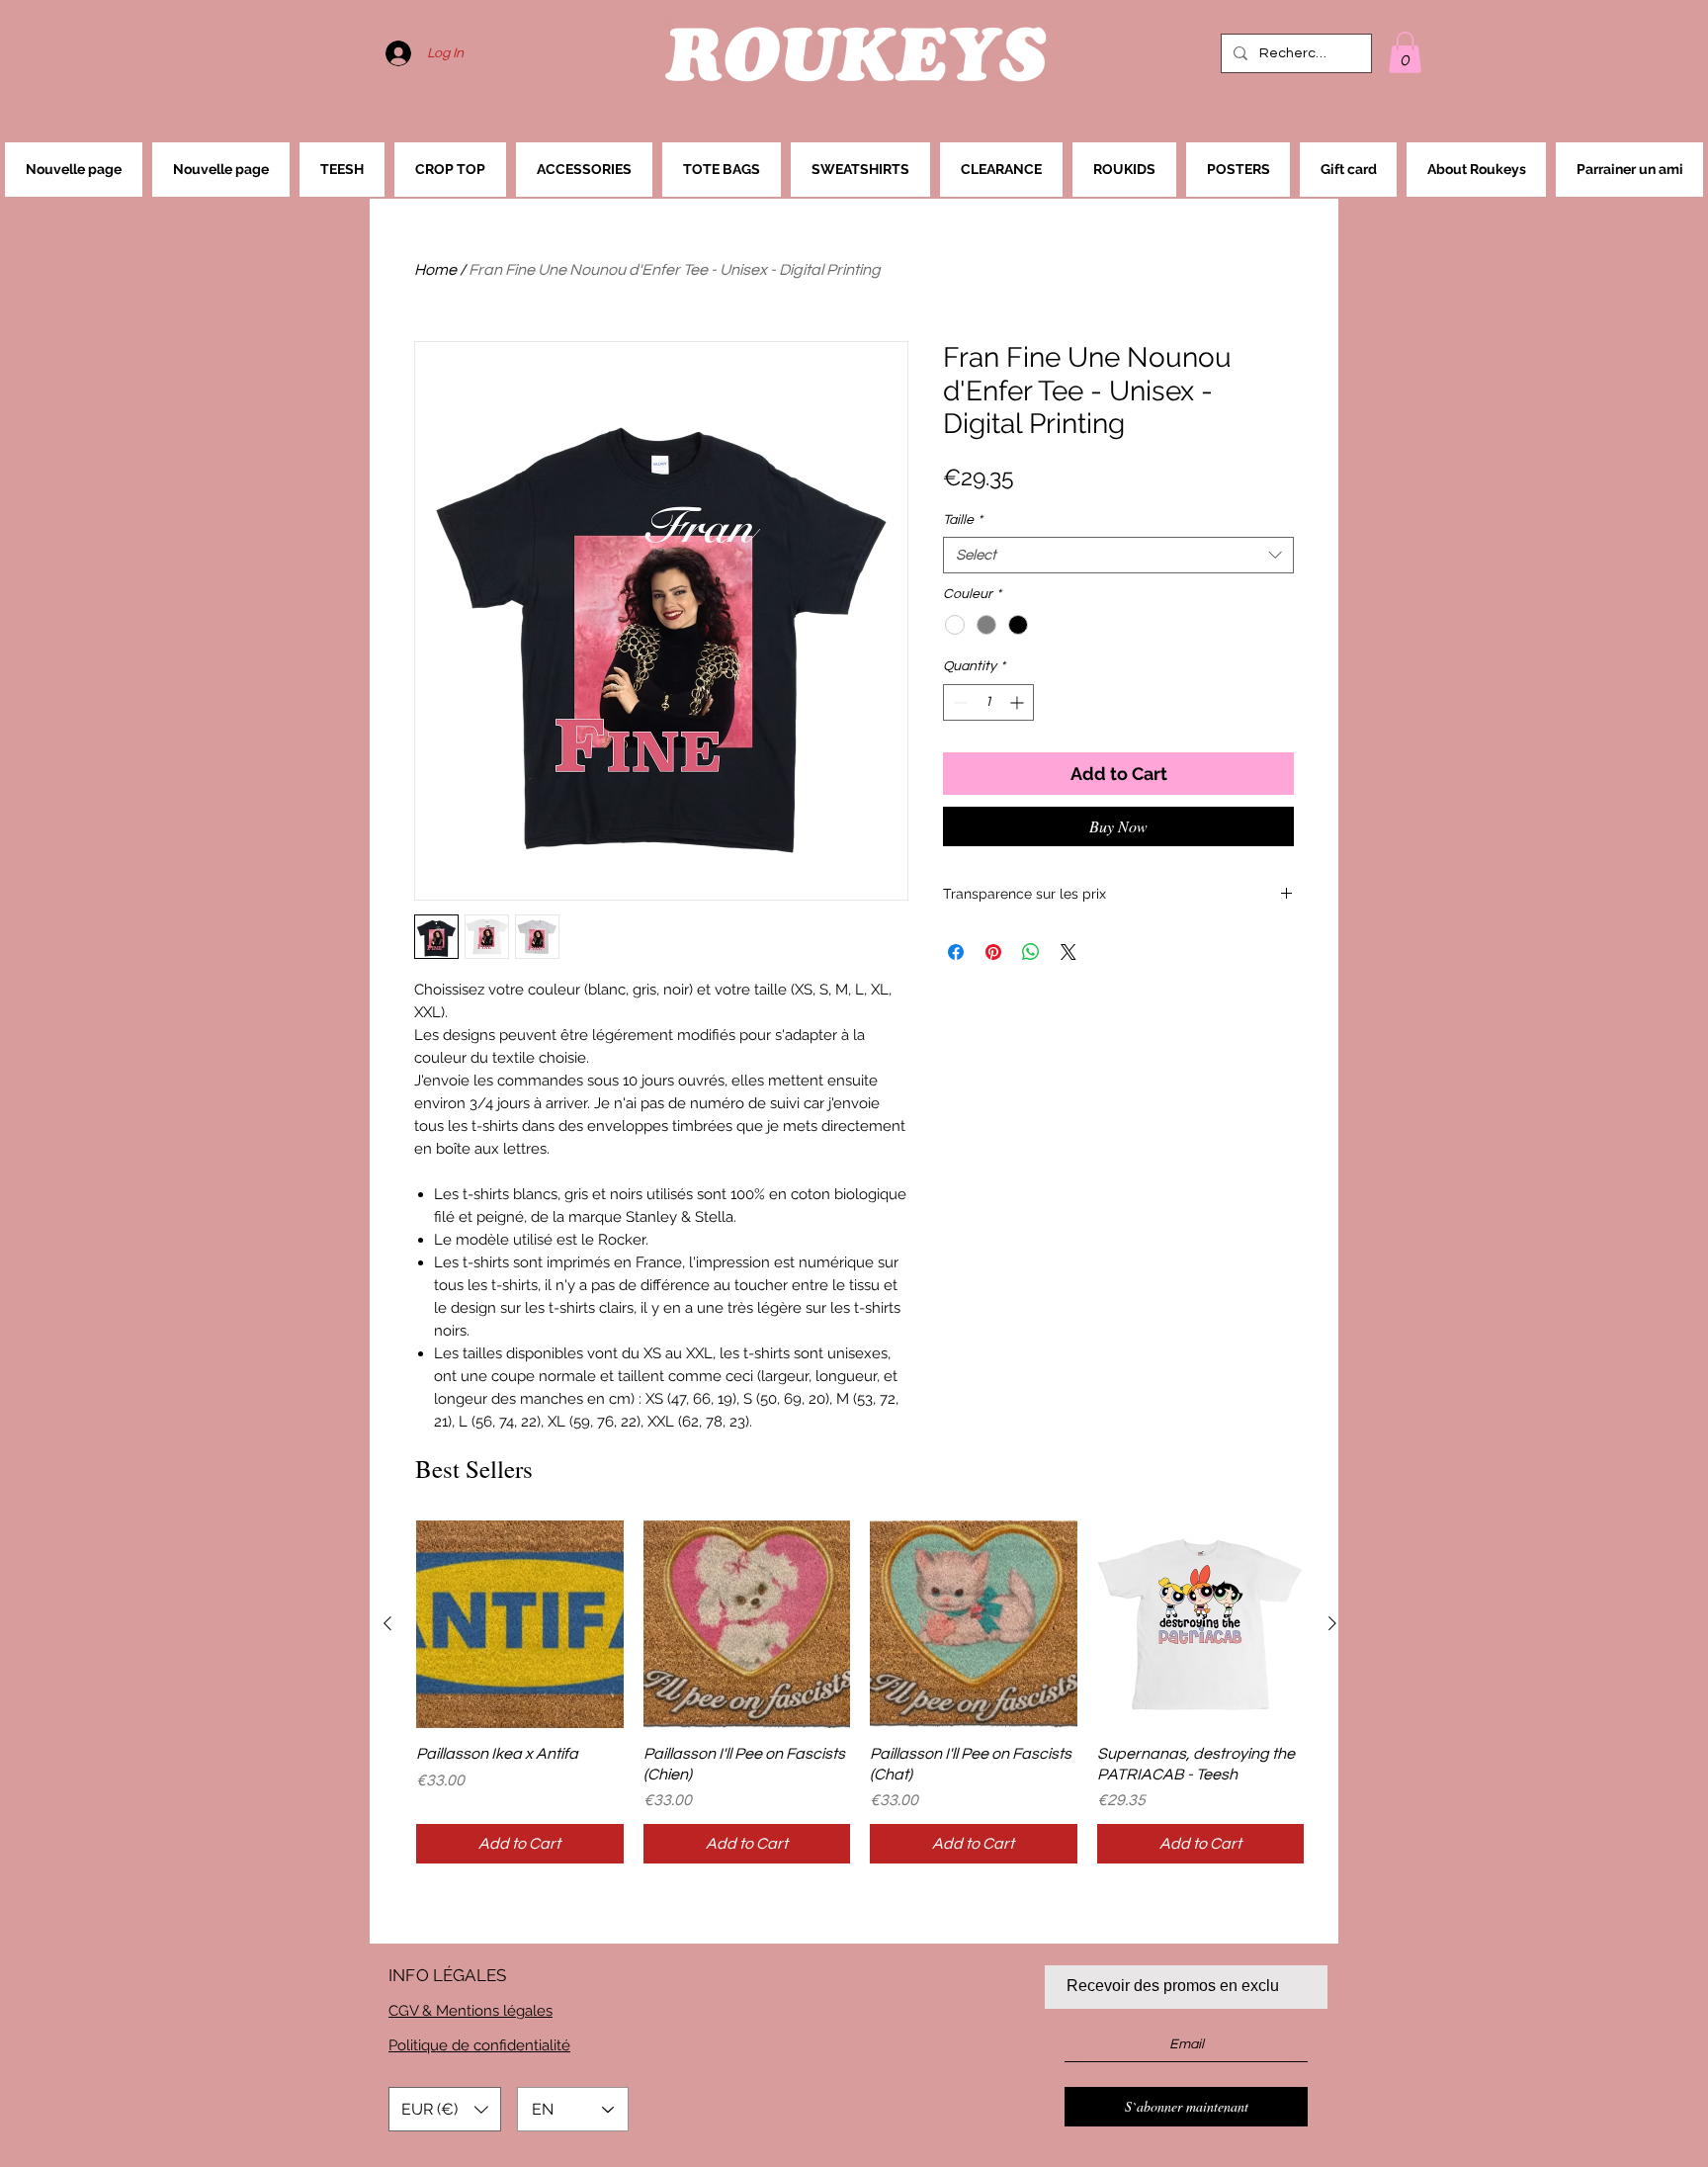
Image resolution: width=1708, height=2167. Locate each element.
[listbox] (445, 2109)
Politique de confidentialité (479, 2045)
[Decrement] (958, 702)
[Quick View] (520, 1624)
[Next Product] (1332, 1623)
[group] (860, 1692)
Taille (963, 520)
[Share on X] (1068, 952)
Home (435, 270)
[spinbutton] (988, 702)
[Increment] (1019, 702)
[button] (1405, 52)
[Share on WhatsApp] (1031, 952)
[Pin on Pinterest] (993, 952)
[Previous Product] (387, 1623)
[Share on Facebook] (956, 952)
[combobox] (1118, 556)
